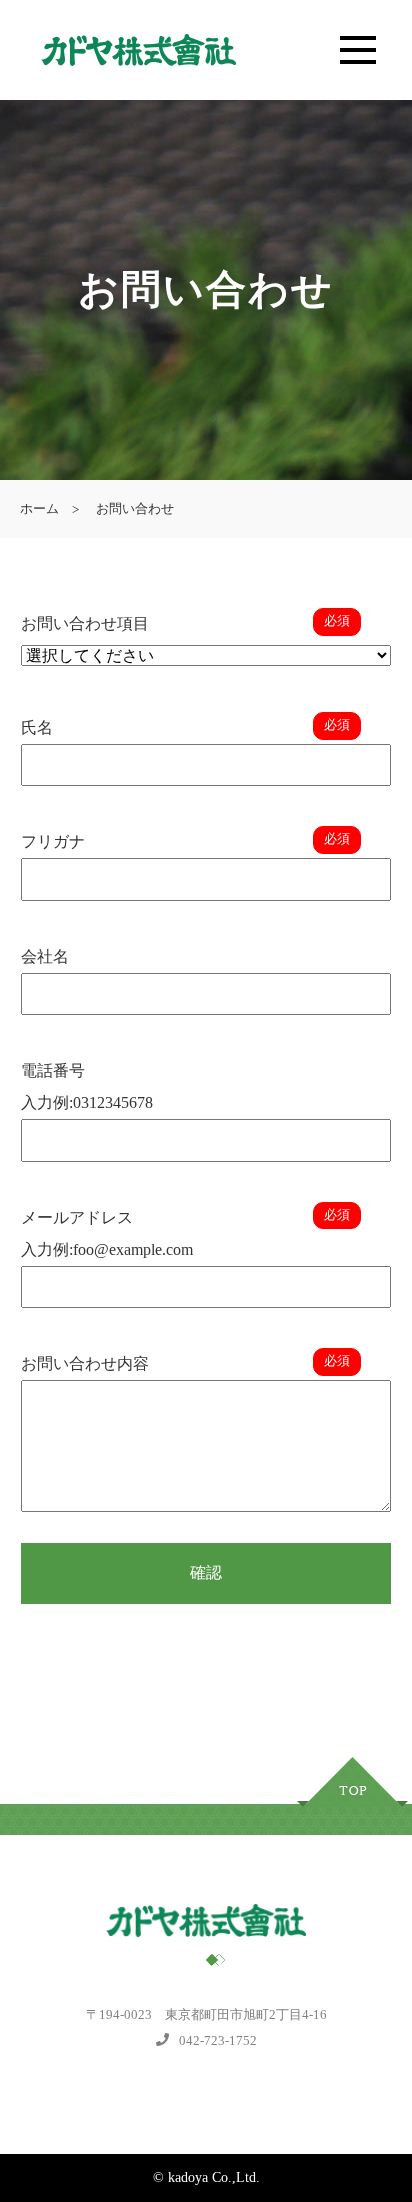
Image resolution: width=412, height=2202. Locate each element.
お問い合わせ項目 (85, 623)
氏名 (37, 727)
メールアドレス (77, 1217)
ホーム (39, 508)
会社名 (45, 956)
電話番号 (53, 1070)
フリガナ (53, 841)
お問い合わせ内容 (85, 1363)
